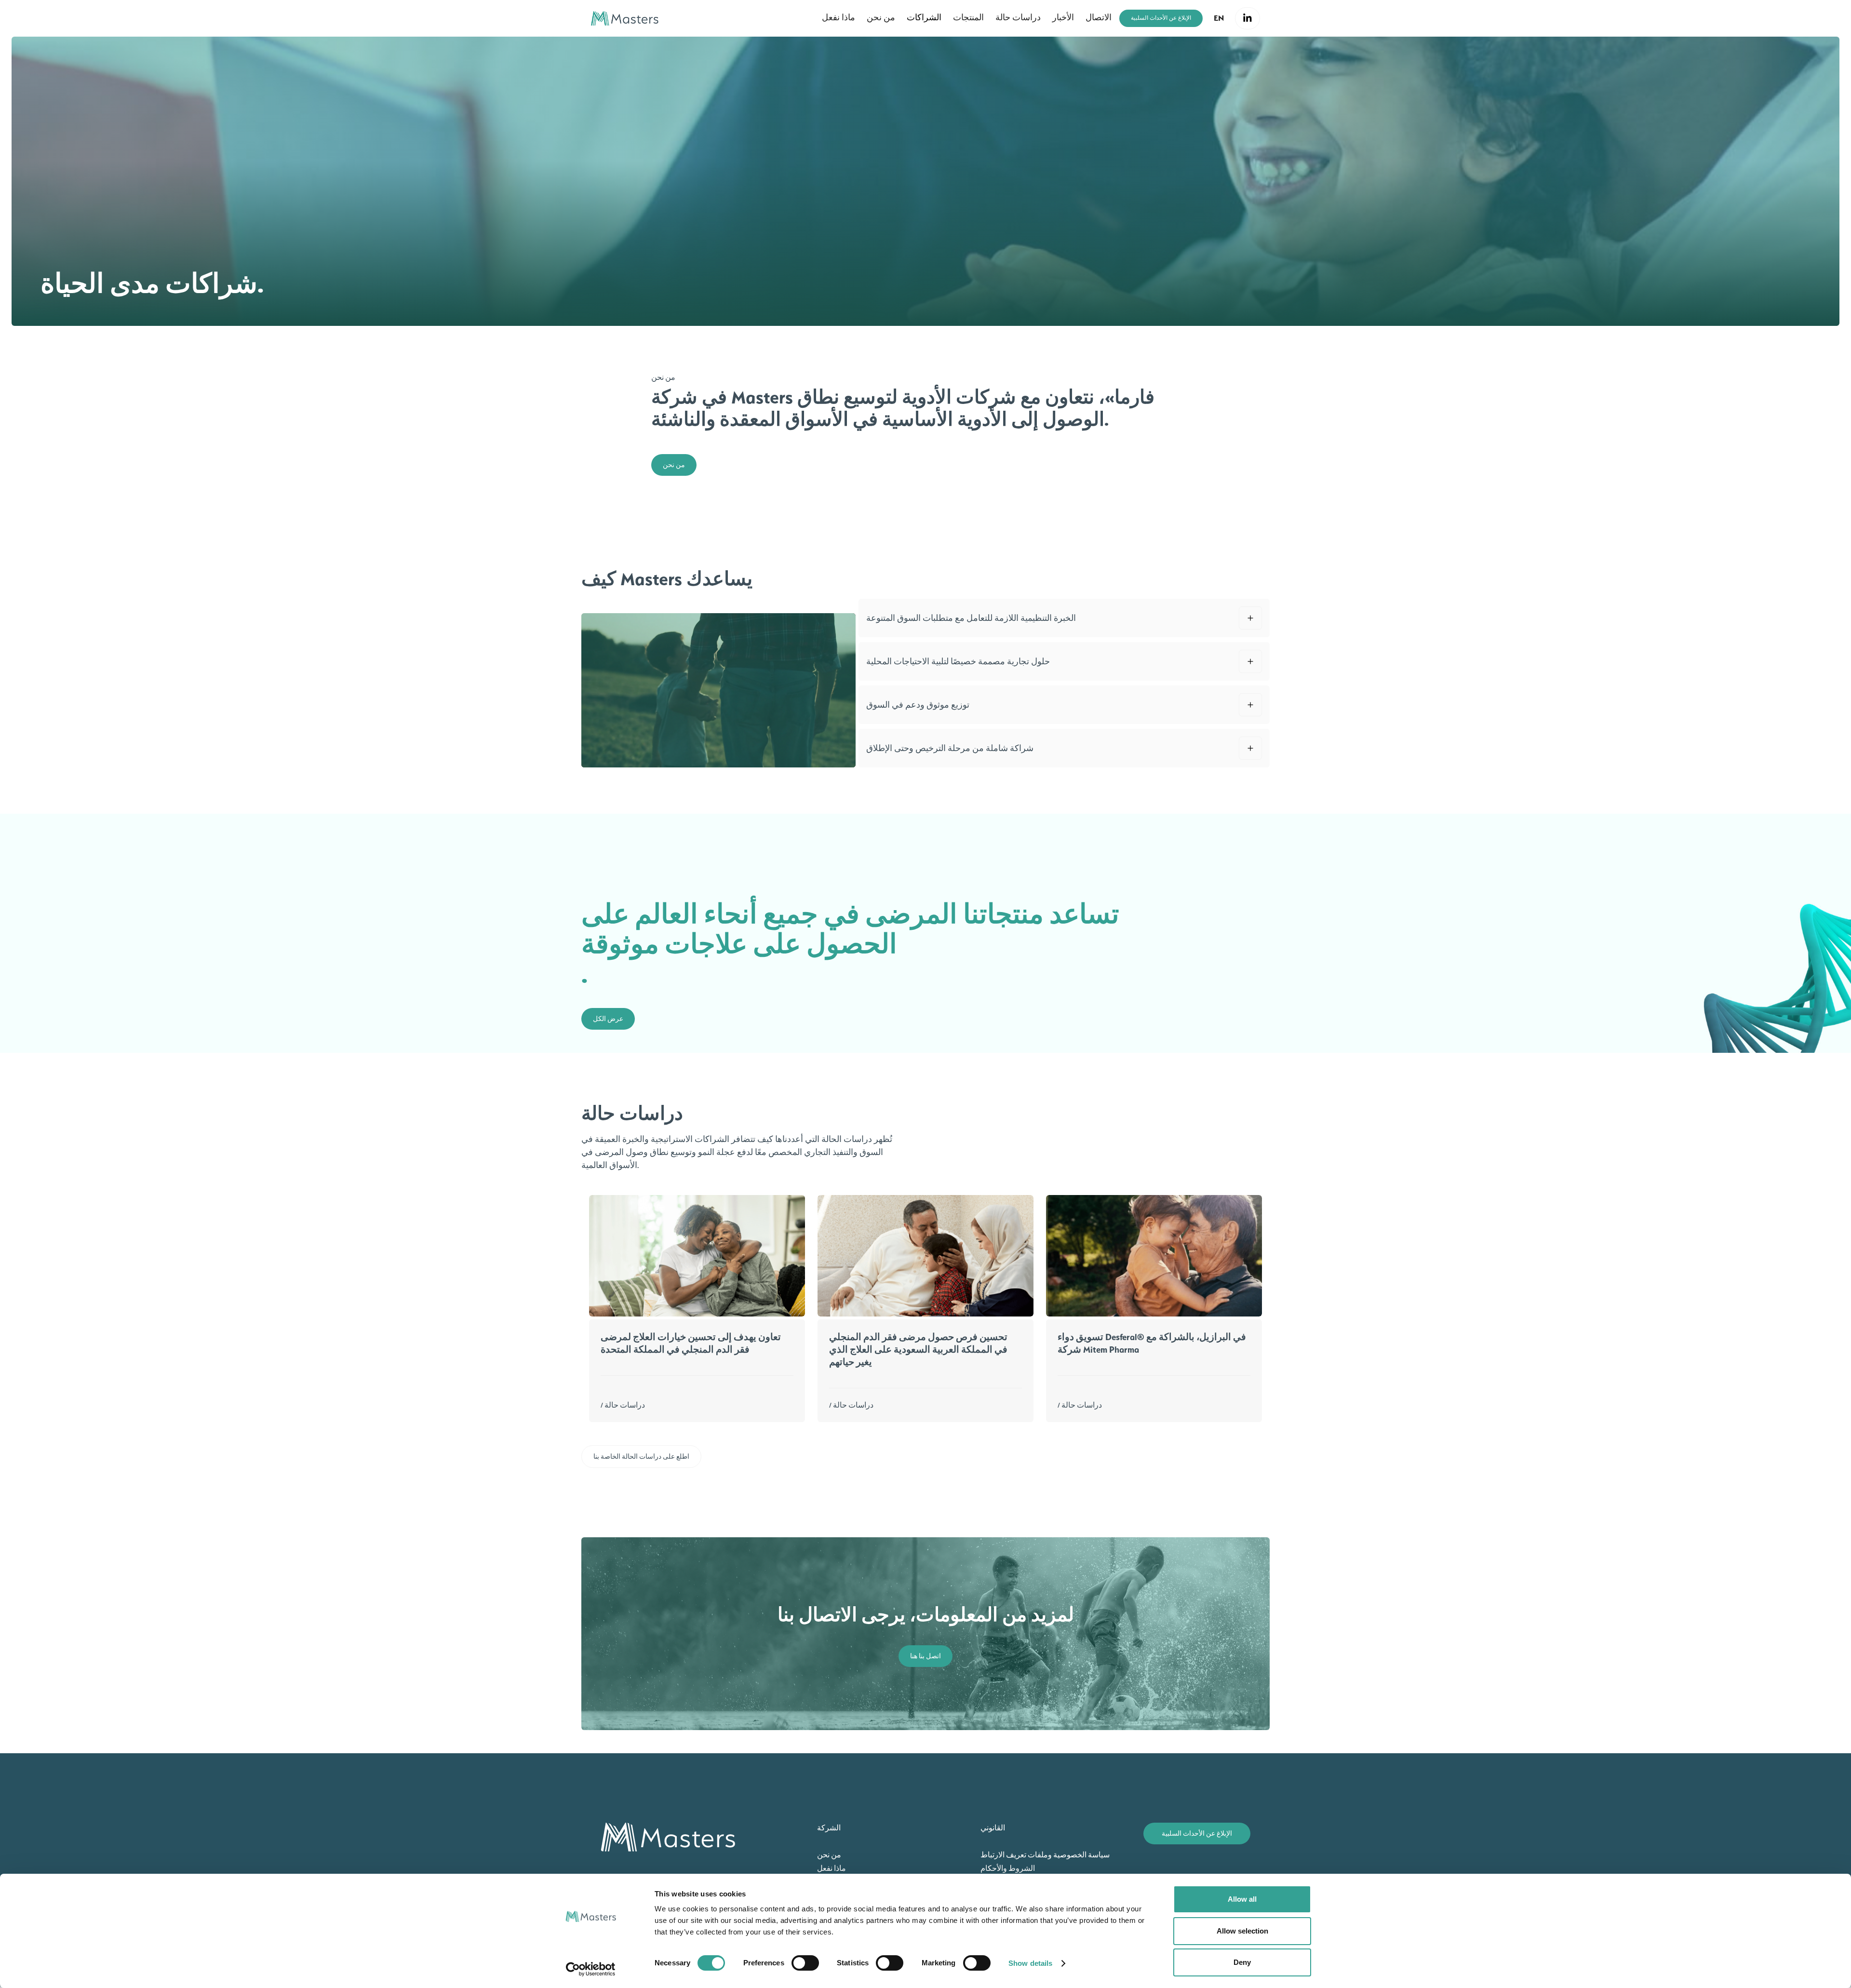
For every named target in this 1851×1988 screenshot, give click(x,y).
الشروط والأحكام (1008, 1868)
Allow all (1242, 1899)
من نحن (674, 465)
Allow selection (1242, 1931)
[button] (1219, 18)
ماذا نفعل (832, 1868)
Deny (1242, 1962)
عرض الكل (608, 1019)
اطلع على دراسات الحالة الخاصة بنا (641, 1457)
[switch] (805, 1963)
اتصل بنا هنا (925, 1656)
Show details (1030, 1963)
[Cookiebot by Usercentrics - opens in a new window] (591, 1969)
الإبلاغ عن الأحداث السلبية (1161, 18)
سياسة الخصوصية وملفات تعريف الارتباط (1045, 1855)
